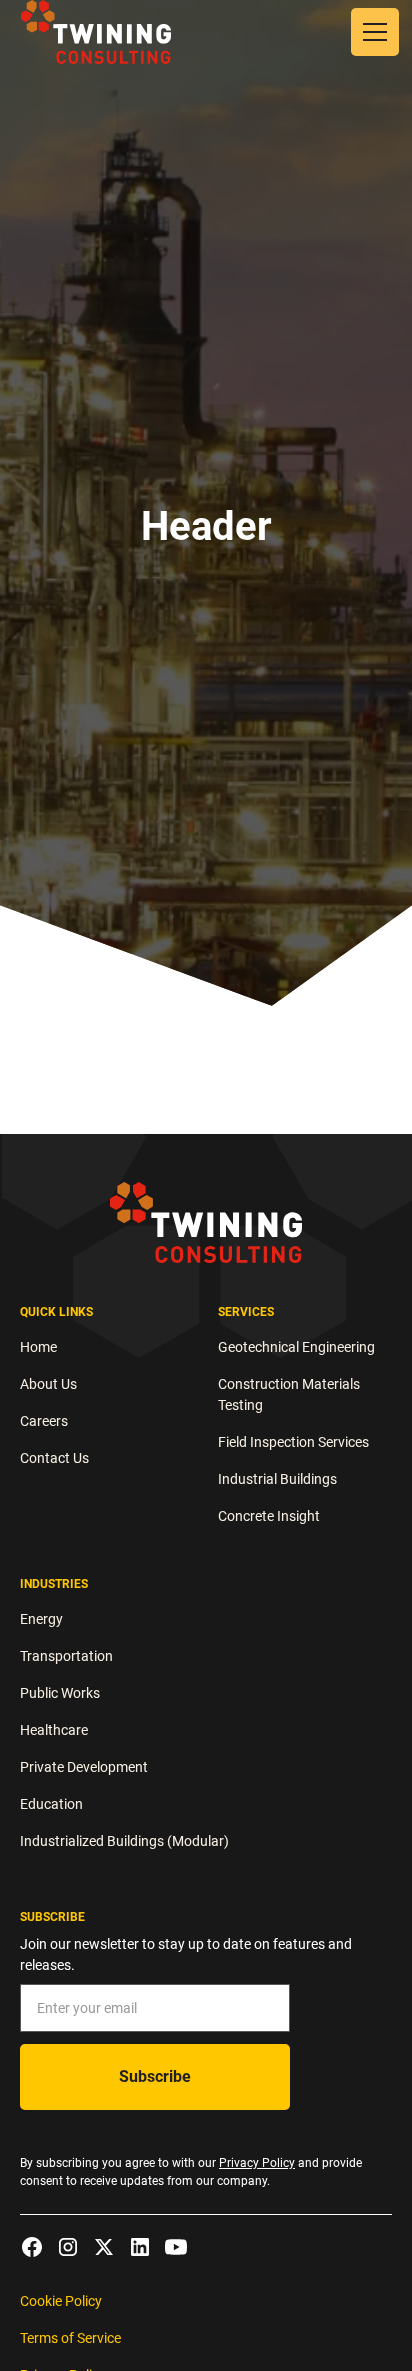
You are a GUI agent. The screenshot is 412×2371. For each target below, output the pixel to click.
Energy (41, 1619)
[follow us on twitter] (104, 2247)
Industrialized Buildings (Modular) (124, 1841)
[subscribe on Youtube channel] (176, 2247)
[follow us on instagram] (68, 2247)
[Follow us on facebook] (32, 2247)
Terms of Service (70, 2338)
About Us (48, 1384)
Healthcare (54, 1730)
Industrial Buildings (277, 1479)
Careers (44, 1421)
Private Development (84, 1767)
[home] (96, 31)
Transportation (66, 1656)
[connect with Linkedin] (140, 2247)
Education (51, 1804)
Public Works (60, 1693)
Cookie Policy (61, 2301)
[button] (371, 32)
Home (38, 1347)
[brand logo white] (206, 1222)
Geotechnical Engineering (296, 1347)
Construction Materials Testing (289, 1394)
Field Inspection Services (293, 1442)
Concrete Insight (269, 1516)
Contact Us (54, 1458)
